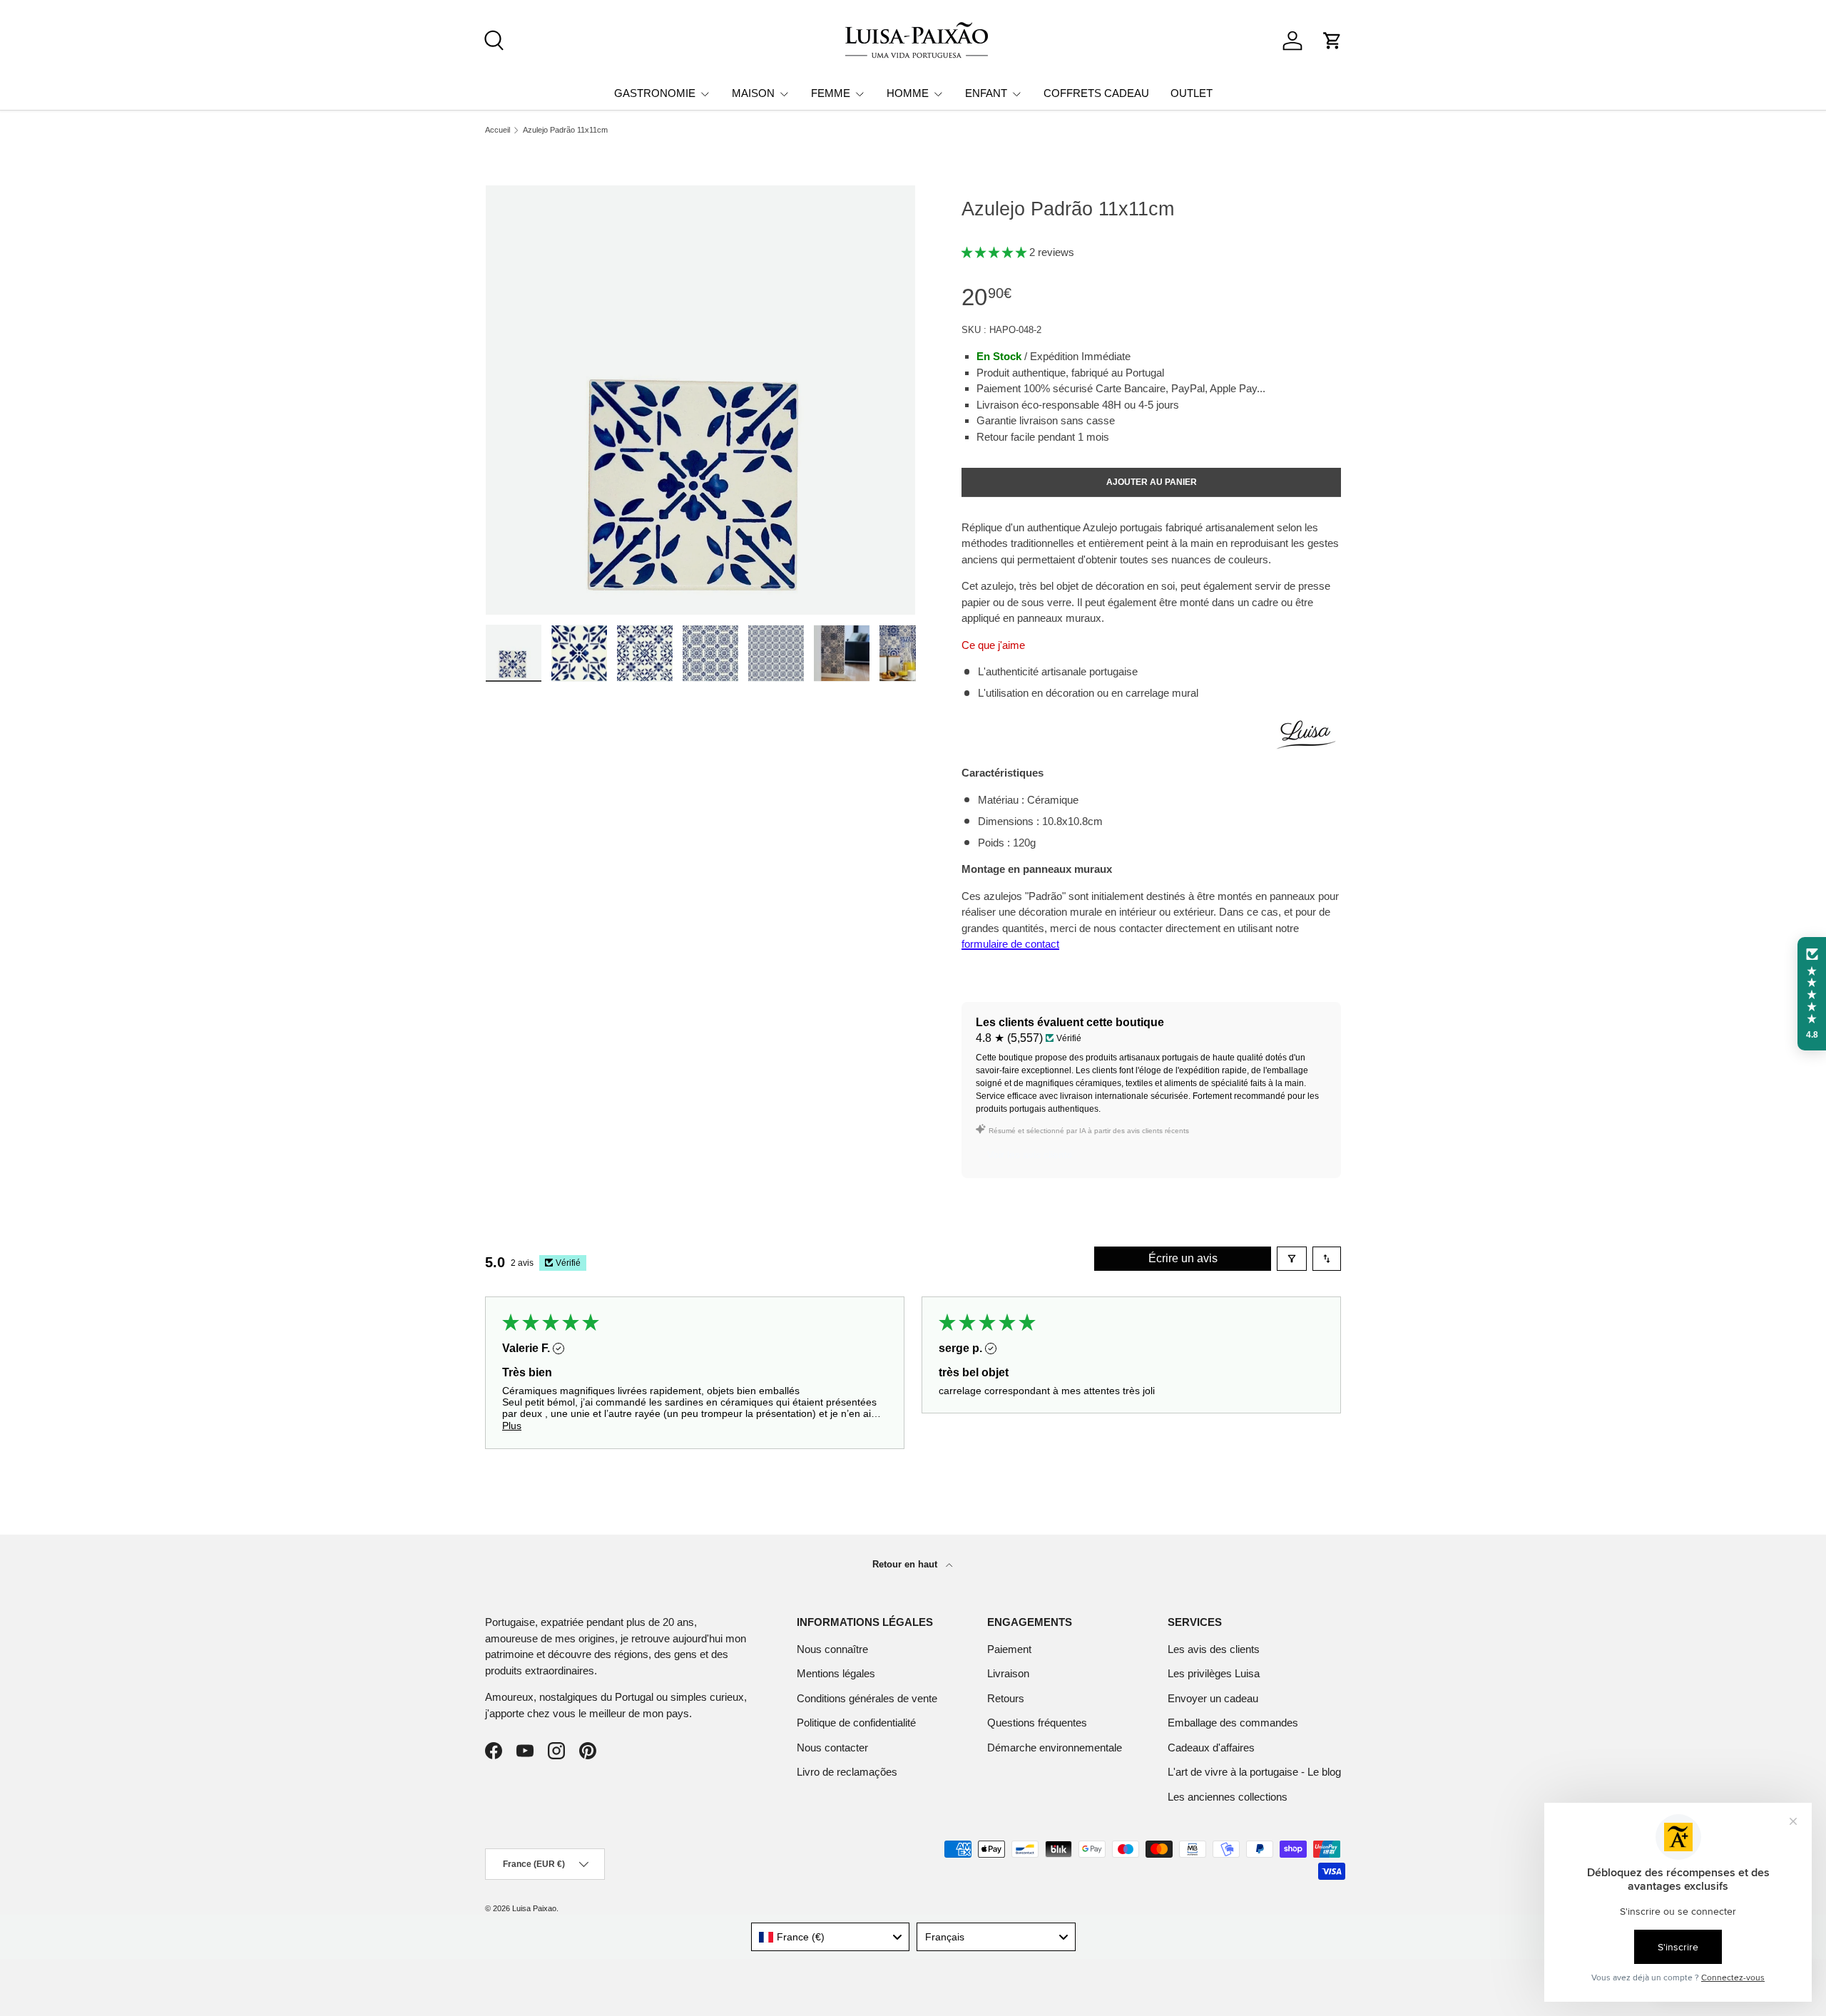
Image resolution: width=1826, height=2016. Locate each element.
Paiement (1009, 1649)
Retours (1006, 1698)
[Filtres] (1292, 1259)
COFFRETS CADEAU (1096, 93)
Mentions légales (836, 1673)
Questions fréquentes (1037, 1723)
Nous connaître (832, 1649)
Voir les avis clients (1030, 1155)
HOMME (908, 93)
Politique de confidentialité (856, 1723)
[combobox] (831, 1937)
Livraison (1008, 1673)
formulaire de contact (1010, 944)
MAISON (753, 93)
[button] (1332, 41)
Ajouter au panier (1152, 482)
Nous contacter (832, 1748)
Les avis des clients (1214, 1649)
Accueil (498, 130)
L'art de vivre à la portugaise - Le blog (1254, 1772)
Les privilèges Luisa (1214, 1673)
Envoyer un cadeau (1213, 1698)
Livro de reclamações (847, 1772)
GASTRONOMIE (655, 93)
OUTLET (1192, 93)
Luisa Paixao (534, 1908)
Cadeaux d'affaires (1211, 1748)
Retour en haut (906, 1564)
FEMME (831, 93)
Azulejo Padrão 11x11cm (565, 130)
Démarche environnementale (1055, 1748)
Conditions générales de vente (867, 1698)
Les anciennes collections (1228, 1797)
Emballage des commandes (1233, 1723)
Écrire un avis (1183, 1258)
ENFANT (986, 93)
